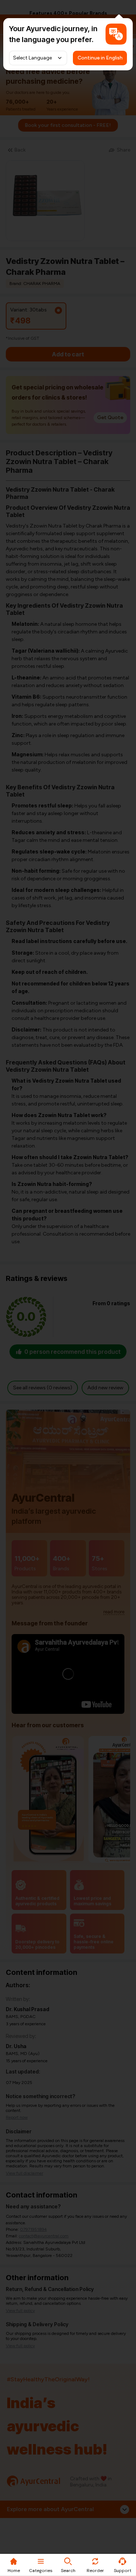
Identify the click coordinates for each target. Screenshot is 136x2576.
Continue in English (100, 58)
